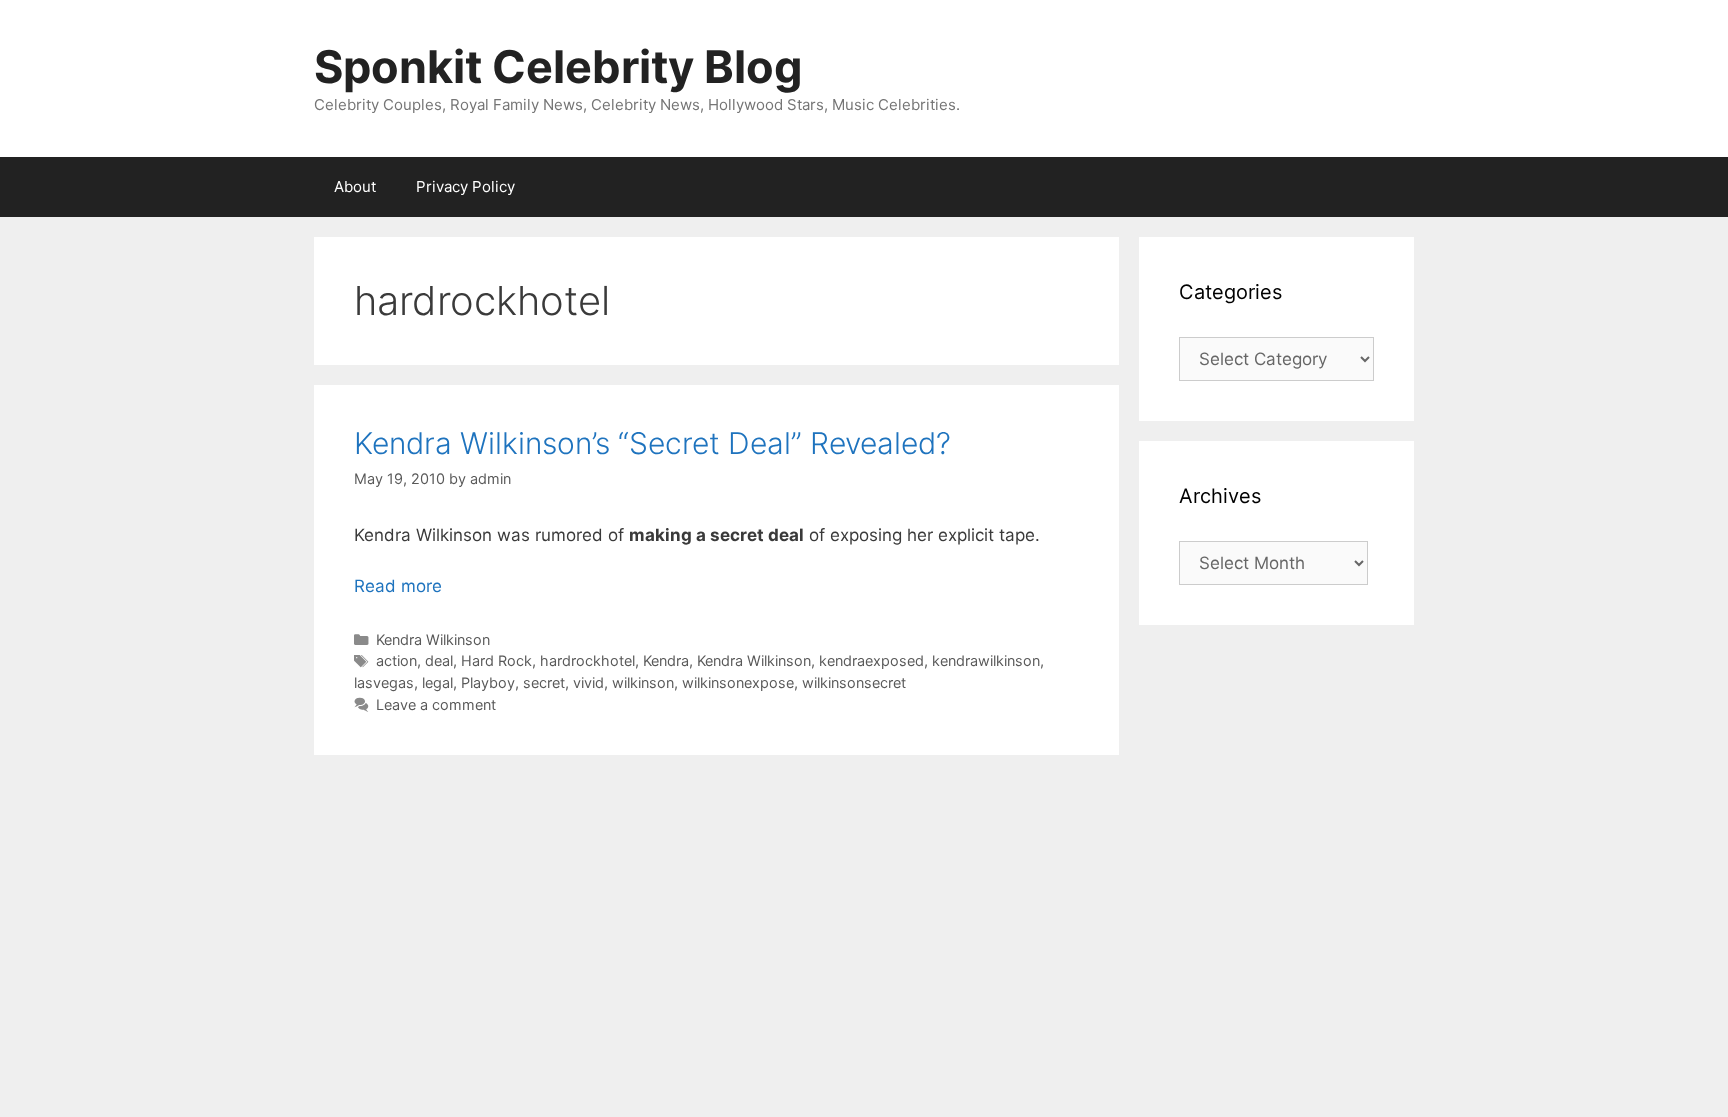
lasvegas (384, 682)
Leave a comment (436, 704)
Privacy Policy (465, 186)
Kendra (666, 660)
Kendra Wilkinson (433, 639)
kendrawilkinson (986, 660)
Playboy (488, 682)
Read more (398, 586)
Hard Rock (496, 660)
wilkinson (643, 682)
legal (437, 682)
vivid (588, 682)
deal (439, 660)
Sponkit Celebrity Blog (558, 66)
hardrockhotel (587, 660)
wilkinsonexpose (738, 682)
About (355, 186)
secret (544, 682)
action (396, 660)
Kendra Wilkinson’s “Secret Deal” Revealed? (652, 443)
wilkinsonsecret (854, 682)
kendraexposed (871, 660)
